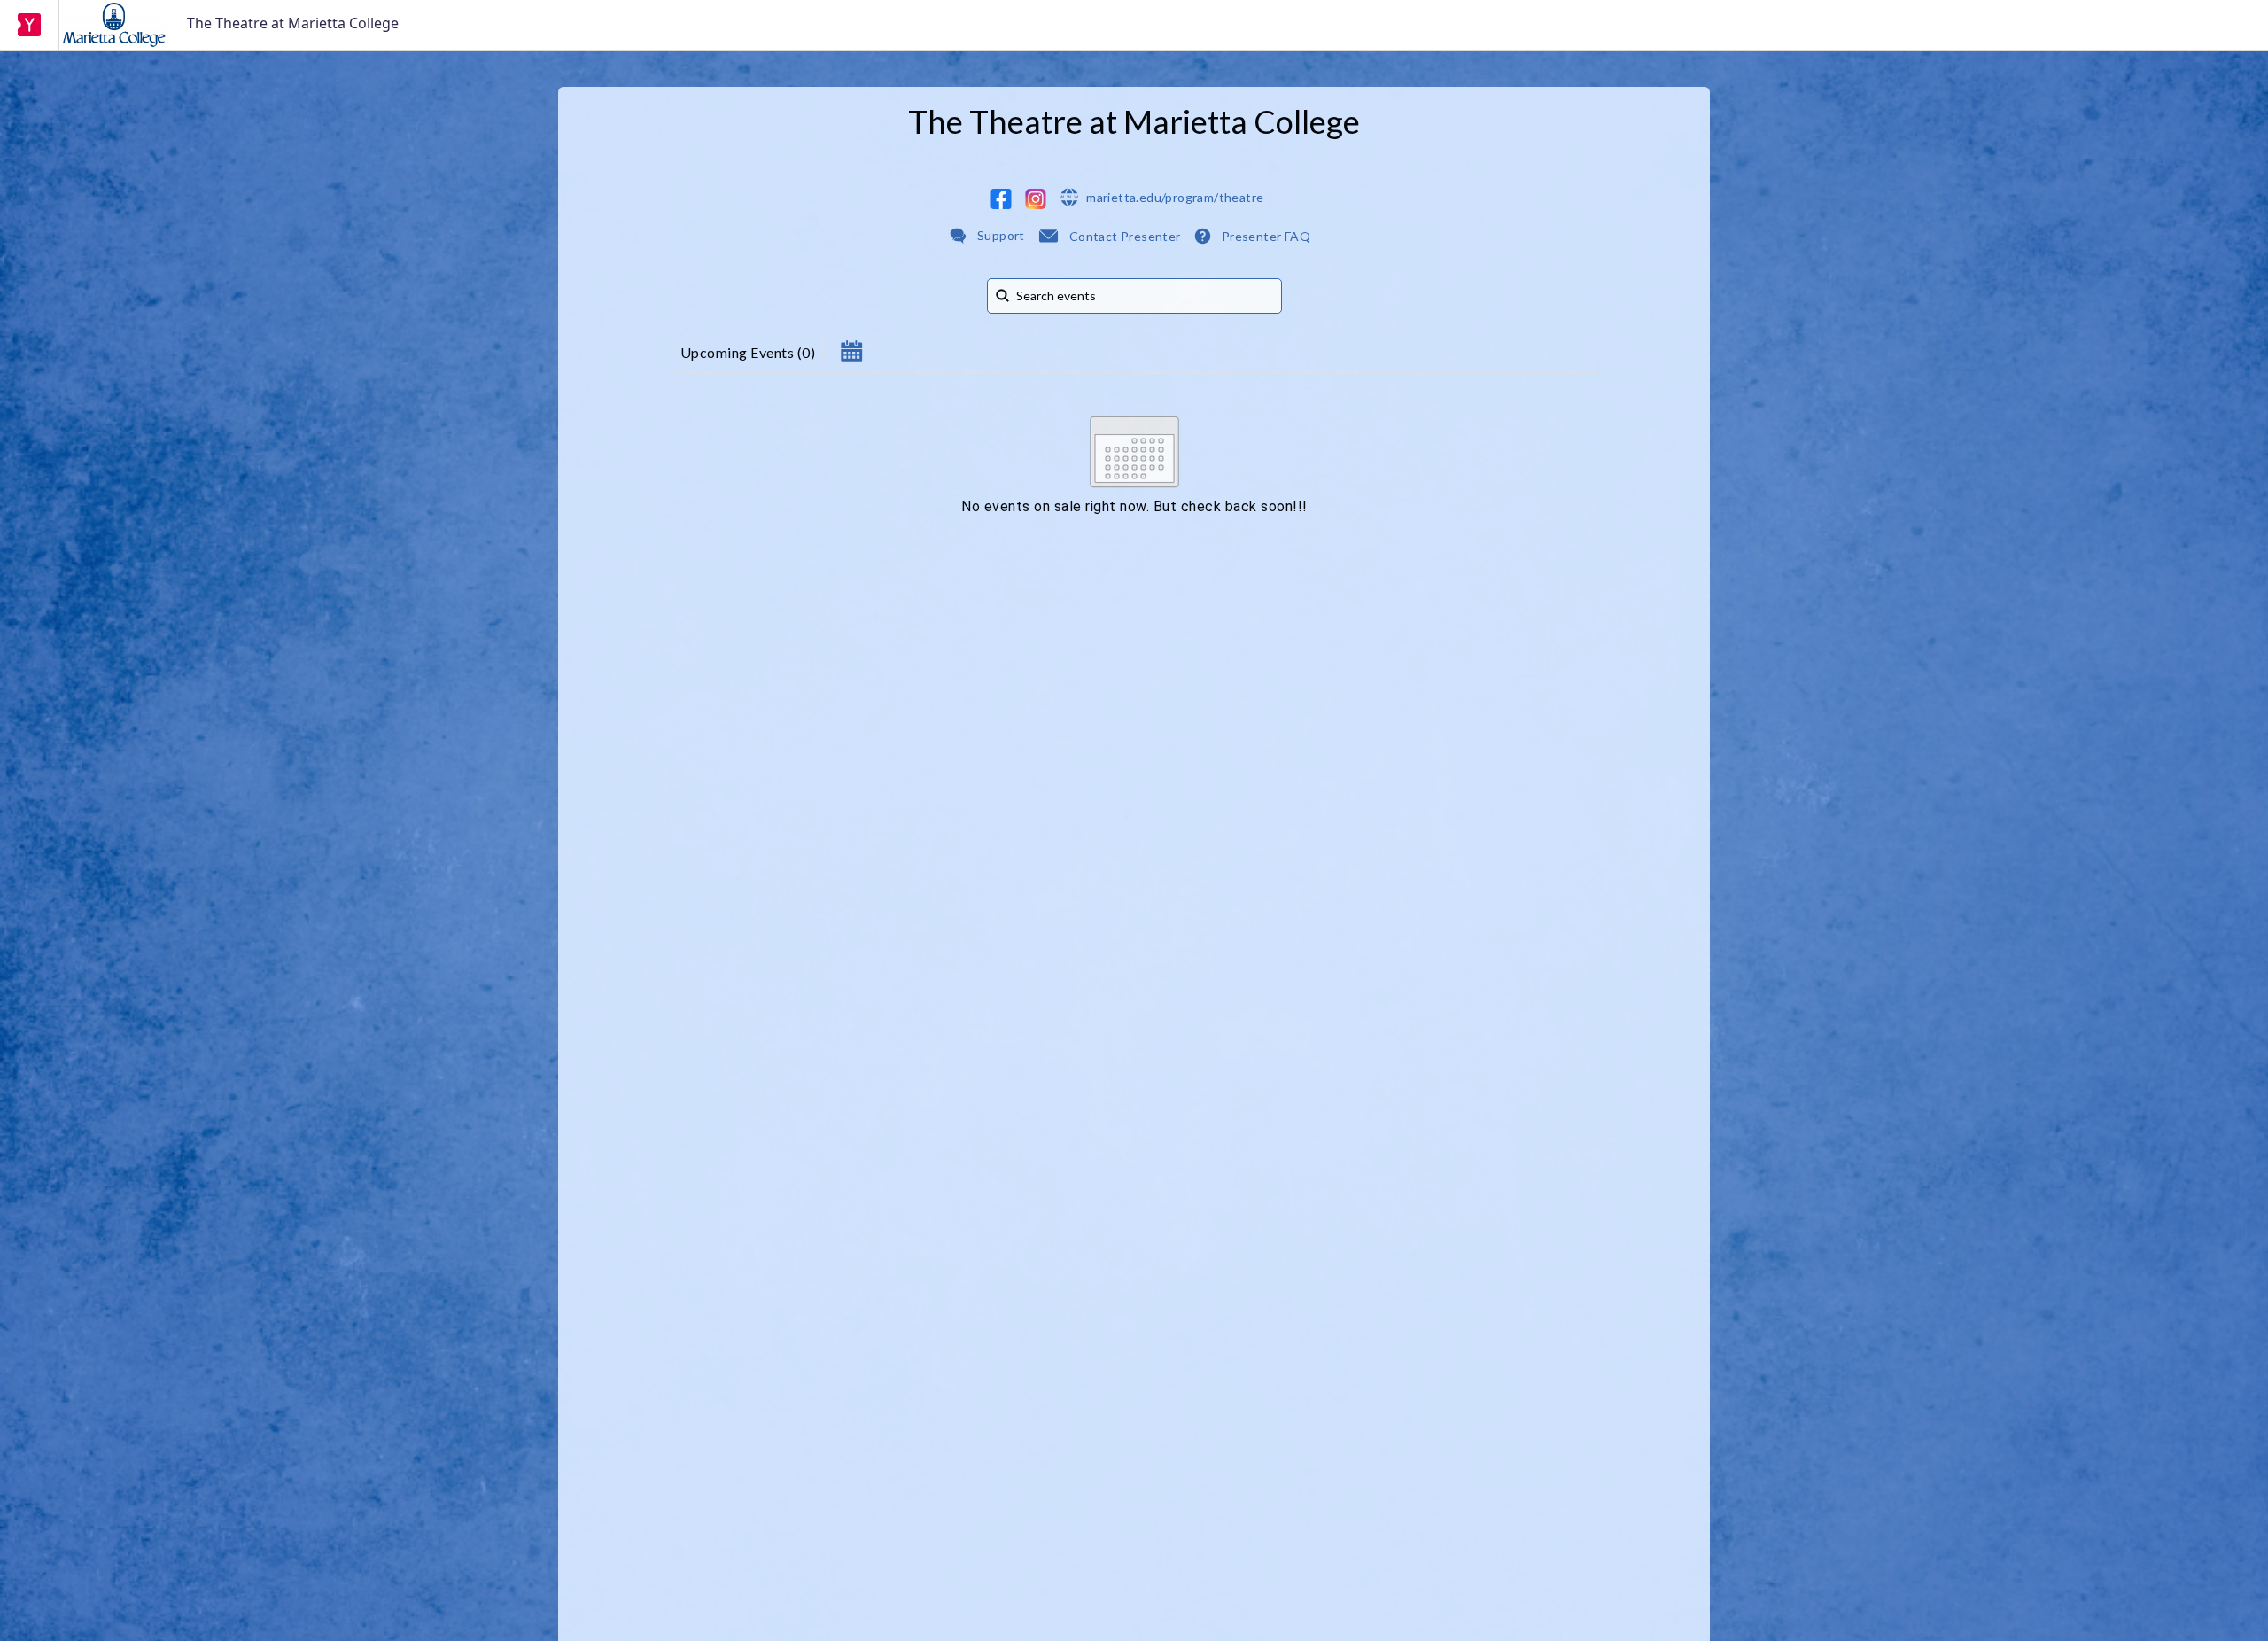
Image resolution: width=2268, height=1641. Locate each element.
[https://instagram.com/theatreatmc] (1036, 199)
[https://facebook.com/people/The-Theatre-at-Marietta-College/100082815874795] (1001, 199)
